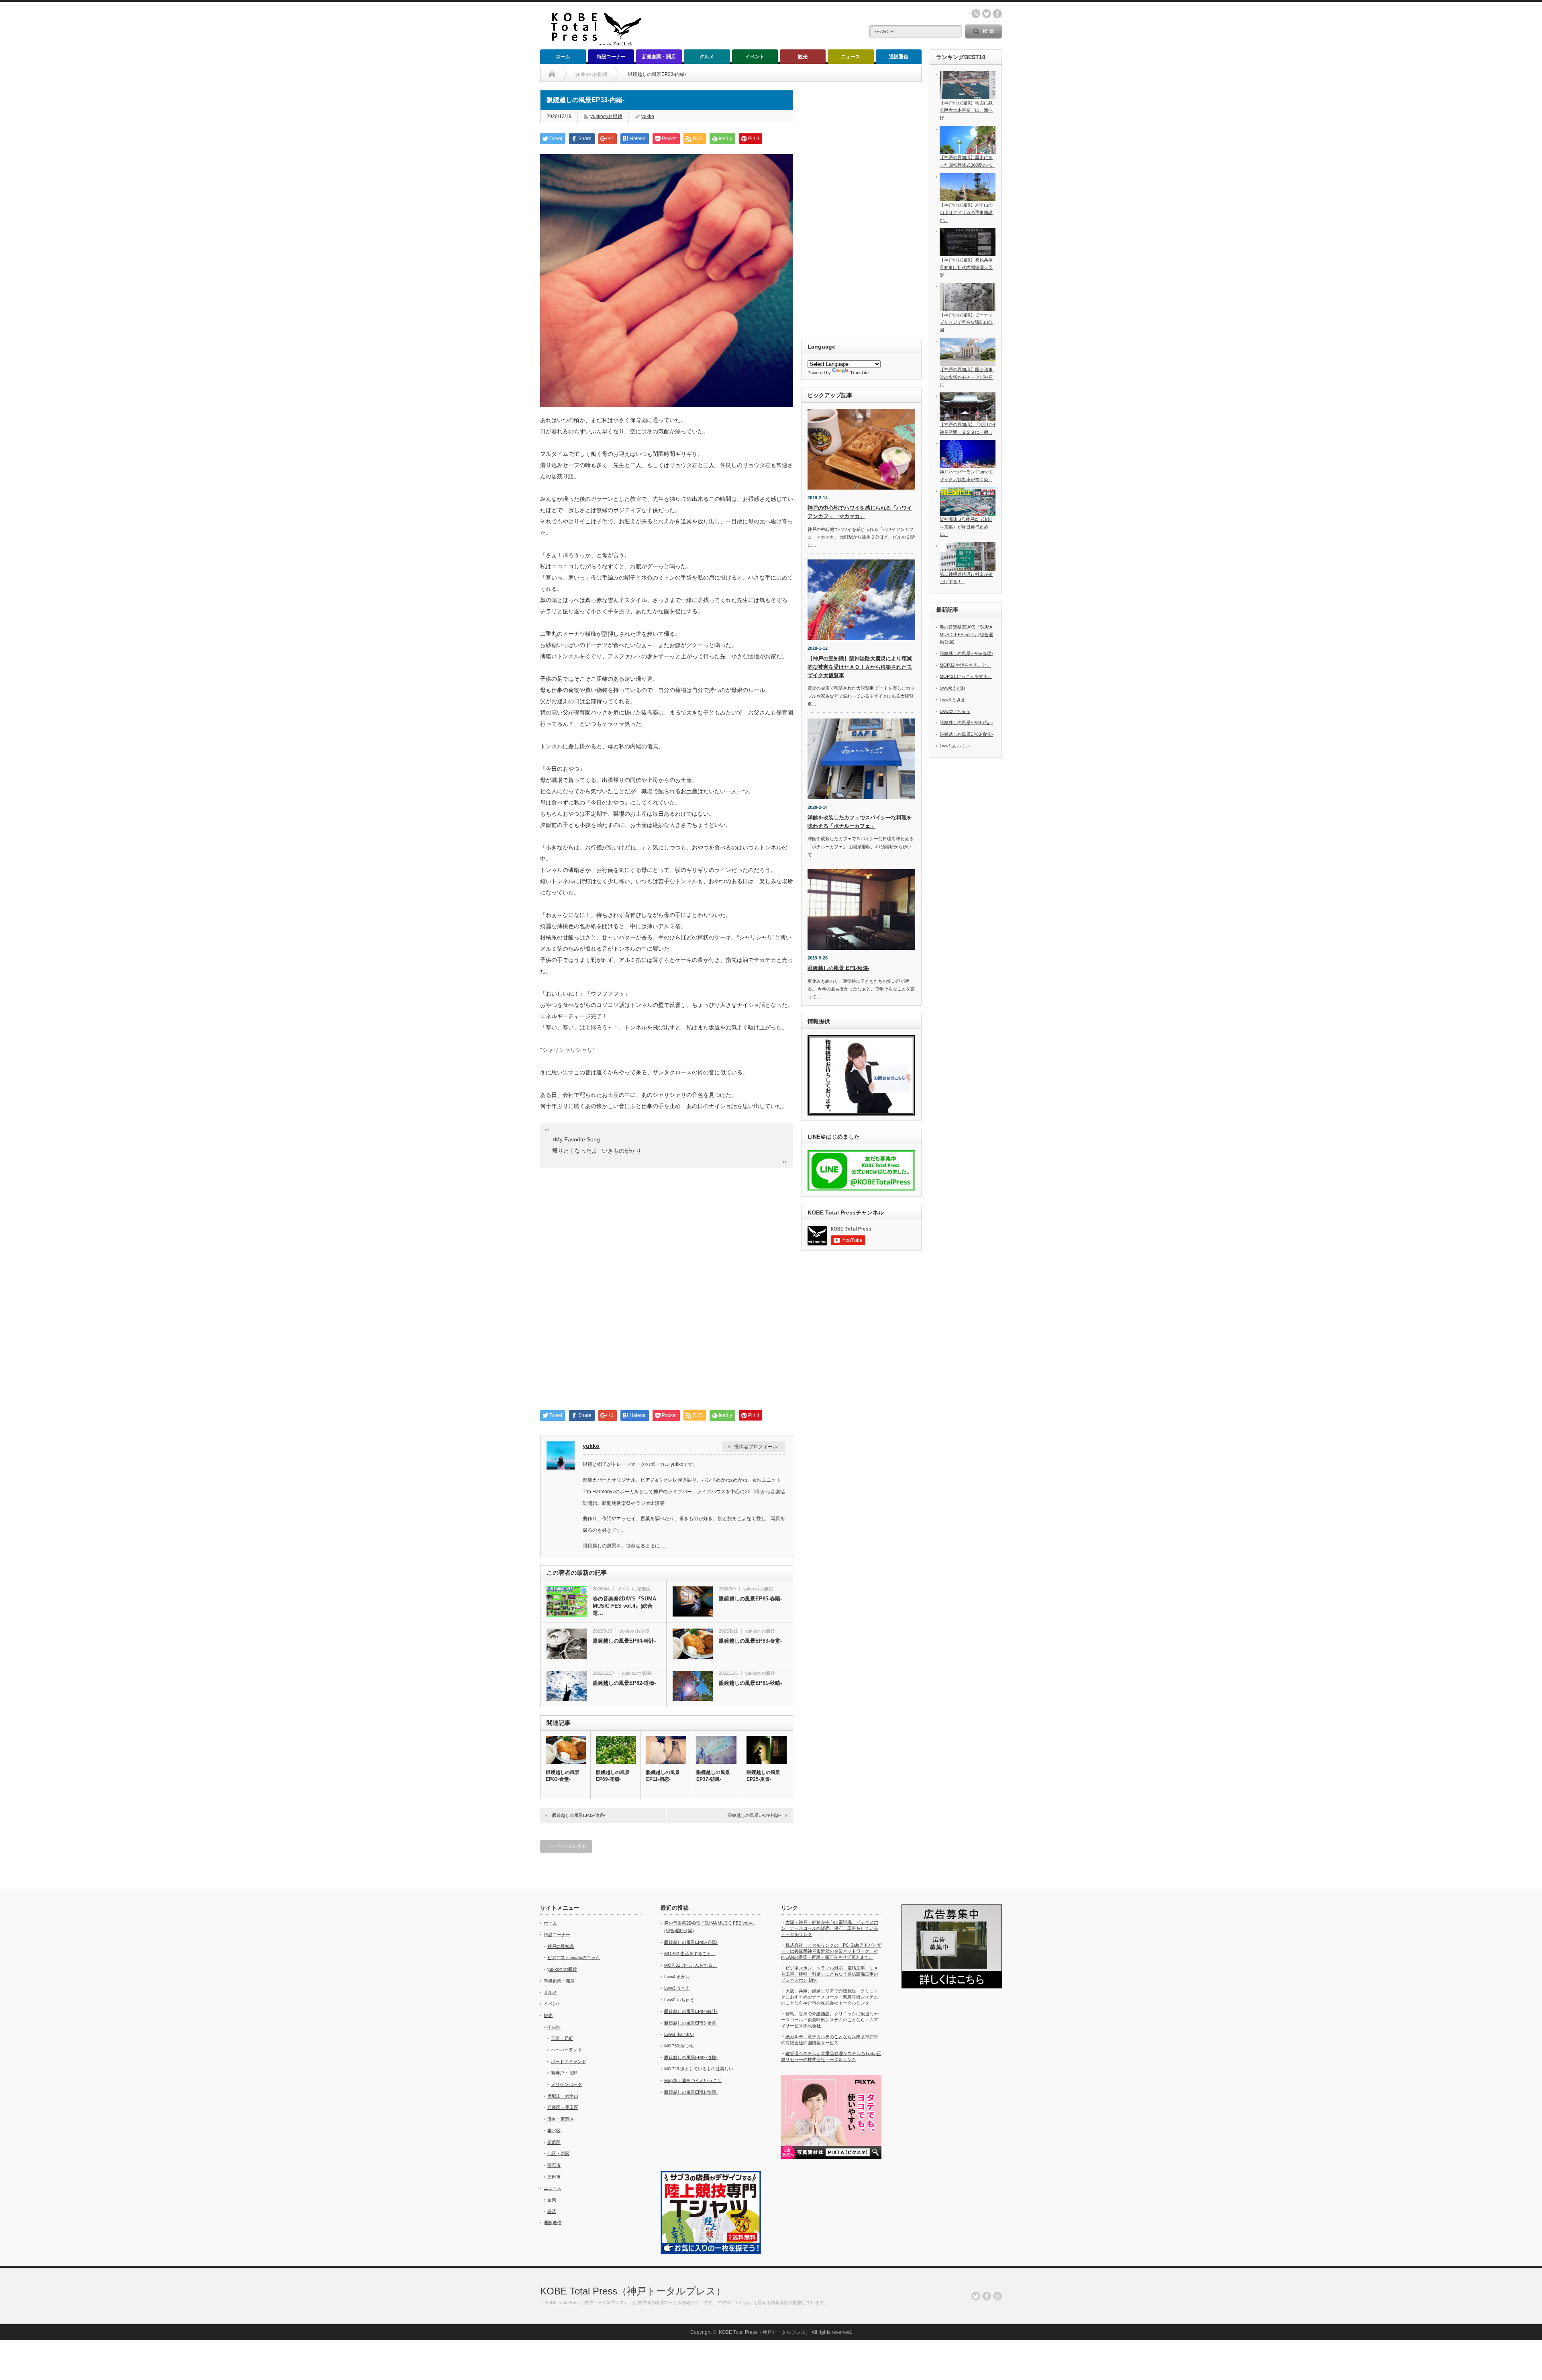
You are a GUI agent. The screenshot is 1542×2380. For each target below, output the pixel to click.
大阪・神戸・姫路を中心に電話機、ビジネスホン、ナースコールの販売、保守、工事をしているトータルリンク (830, 1928)
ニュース (851, 57)
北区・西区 (558, 2153)
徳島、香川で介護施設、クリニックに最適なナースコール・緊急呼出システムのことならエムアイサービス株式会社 (830, 2020)
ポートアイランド (569, 2062)
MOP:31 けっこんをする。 (966, 676)
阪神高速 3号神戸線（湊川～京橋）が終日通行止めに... (966, 527)
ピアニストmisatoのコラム (574, 1957)
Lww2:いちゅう (955, 711)
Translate (859, 373)
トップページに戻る (566, 1846)
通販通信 (899, 57)
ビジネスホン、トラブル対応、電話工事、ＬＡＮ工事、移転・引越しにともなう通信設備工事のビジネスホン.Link (830, 1974)
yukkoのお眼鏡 (606, 116)
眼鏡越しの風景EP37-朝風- (713, 1776)
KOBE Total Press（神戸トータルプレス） (633, 2291)
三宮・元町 (562, 2038)
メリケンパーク (566, 2084)
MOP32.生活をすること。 (965, 665)
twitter (987, 14)
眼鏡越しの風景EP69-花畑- (613, 1776)
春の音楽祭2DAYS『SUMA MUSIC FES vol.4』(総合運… (624, 1606)
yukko (648, 116)
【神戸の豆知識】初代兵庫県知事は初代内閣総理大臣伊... (966, 267)
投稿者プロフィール (756, 1447)
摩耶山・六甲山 (563, 2096)
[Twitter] (976, 2296)
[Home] (552, 74)
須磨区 (644, 1589)
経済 (552, 2211)
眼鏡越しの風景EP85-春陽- (750, 1599)
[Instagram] (997, 2296)
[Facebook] (987, 2296)
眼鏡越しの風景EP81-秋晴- (750, 1683)
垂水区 (554, 2131)
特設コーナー (611, 57)
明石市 (554, 2165)
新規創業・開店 (659, 57)
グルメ (707, 57)
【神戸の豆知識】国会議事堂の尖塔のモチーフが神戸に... (966, 377)
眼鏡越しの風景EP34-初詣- (754, 1815)
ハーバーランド (566, 2050)
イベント (755, 57)
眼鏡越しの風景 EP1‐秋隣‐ (838, 968)
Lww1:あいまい (955, 746)
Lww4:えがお (953, 688)
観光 (803, 57)
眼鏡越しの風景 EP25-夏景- (763, 1776)
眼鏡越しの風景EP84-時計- (624, 1641)
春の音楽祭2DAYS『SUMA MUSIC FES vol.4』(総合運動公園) (966, 634)
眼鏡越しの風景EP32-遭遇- (579, 1815)
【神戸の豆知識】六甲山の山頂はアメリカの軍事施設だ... (966, 212)
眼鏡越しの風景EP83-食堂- (750, 1641)
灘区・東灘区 (561, 2119)
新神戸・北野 (564, 2073)
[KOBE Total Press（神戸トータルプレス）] (593, 44)
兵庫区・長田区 (563, 2107)
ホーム (563, 57)
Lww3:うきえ (953, 700)
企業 (552, 2200)
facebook (997, 14)
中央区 (554, 2027)
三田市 (554, 2177)
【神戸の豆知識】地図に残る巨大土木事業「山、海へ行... (966, 110)
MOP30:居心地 (679, 2046)
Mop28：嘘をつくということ (693, 2080)
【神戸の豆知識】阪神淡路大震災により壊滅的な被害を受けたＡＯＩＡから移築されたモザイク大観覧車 (860, 667)
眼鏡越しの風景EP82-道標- (624, 1683)
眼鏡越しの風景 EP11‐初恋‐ (663, 1776)
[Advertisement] (667, 1292)
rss (976, 14)
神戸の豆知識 (561, 1946)
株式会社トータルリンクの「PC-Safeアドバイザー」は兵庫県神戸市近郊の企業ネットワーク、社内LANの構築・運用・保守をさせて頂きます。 (831, 1951)
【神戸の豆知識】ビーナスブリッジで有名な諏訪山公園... (966, 322)
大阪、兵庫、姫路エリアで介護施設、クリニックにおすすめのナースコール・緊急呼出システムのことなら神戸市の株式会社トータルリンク (830, 1997)
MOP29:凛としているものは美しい (699, 2069)
